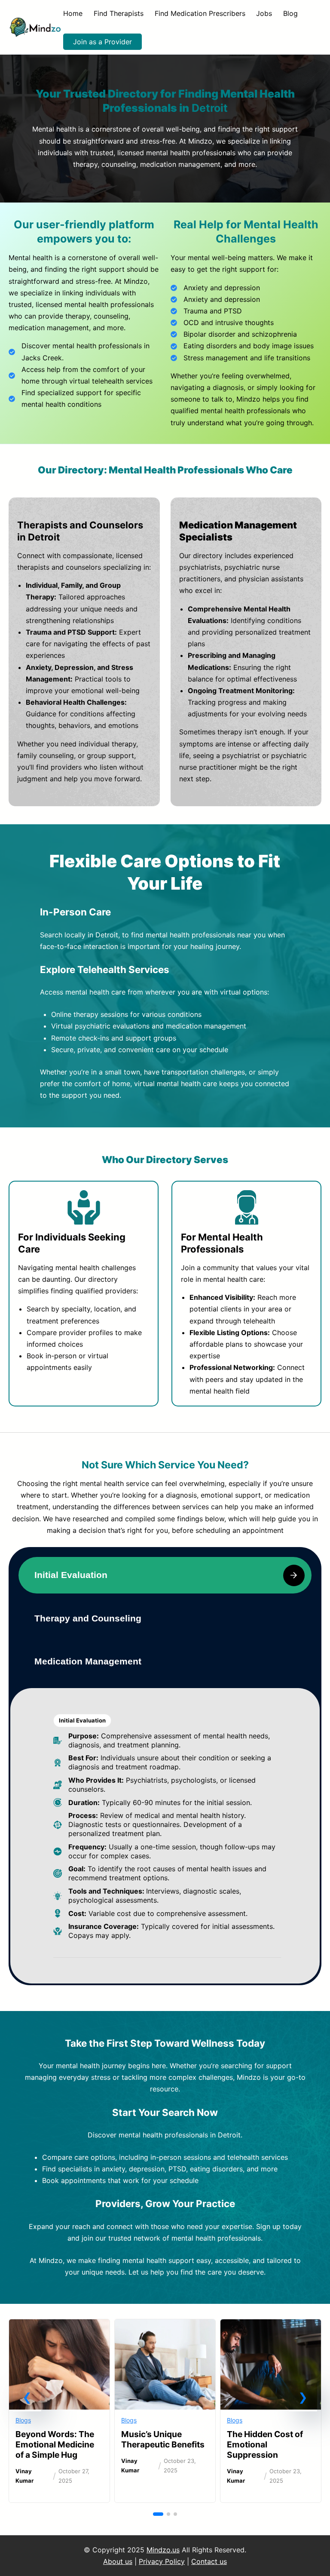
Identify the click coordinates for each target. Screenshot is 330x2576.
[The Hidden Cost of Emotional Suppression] (271, 2326)
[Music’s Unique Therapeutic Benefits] (165, 2326)
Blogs (23, 2420)
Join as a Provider (102, 42)
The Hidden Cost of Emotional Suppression (265, 2444)
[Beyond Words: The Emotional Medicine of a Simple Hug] (59, 2326)
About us (118, 2561)
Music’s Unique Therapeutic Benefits (163, 2439)
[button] (27, 2397)
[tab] (165, 1575)
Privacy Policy (162, 2561)
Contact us (209, 2561)
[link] (59, 2411)
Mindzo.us (163, 2550)
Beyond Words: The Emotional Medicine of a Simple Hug (55, 2444)
